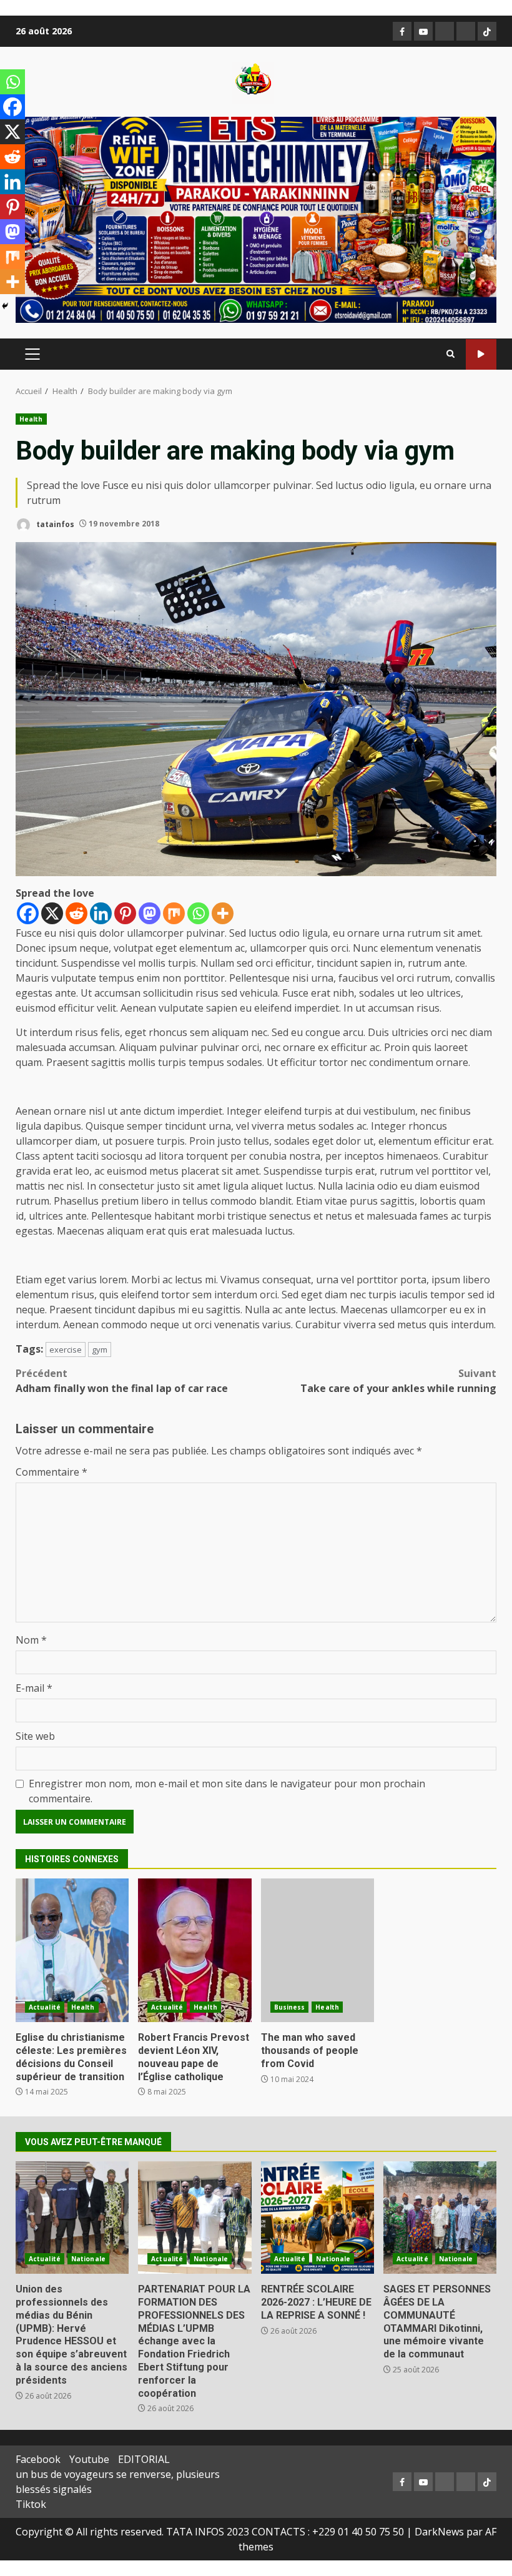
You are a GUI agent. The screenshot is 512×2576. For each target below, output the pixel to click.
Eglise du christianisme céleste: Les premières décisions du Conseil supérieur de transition (72, 1950)
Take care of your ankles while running (398, 1381)
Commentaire (52, 1472)
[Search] (450, 354)
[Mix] (174, 913)
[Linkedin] (101, 913)
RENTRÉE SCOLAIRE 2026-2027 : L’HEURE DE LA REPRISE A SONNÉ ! (318, 2218)
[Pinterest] (125, 913)
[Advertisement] (256, 219)
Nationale (88, 2259)
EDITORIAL (144, 2459)
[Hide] (5, 306)
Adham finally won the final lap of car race (122, 1381)
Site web (35, 1736)
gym (100, 1350)
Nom (31, 1640)
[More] (223, 913)
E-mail (34, 1688)
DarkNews (439, 2532)
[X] (52, 913)
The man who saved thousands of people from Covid (318, 1950)
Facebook (38, 2459)
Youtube (89, 2459)
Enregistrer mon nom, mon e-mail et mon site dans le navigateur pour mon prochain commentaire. (227, 1791)
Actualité (45, 2007)
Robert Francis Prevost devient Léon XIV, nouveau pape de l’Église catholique (194, 1950)
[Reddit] (76, 913)
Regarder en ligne (481, 354)
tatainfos (54, 524)
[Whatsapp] (198, 913)
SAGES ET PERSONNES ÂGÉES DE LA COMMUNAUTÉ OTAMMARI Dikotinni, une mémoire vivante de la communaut (440, 2218)
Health (31, 419)
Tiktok (31, 2504)
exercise (66, 1350)
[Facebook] (28, 913)
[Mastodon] (150, 913)
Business (290, 2007)
